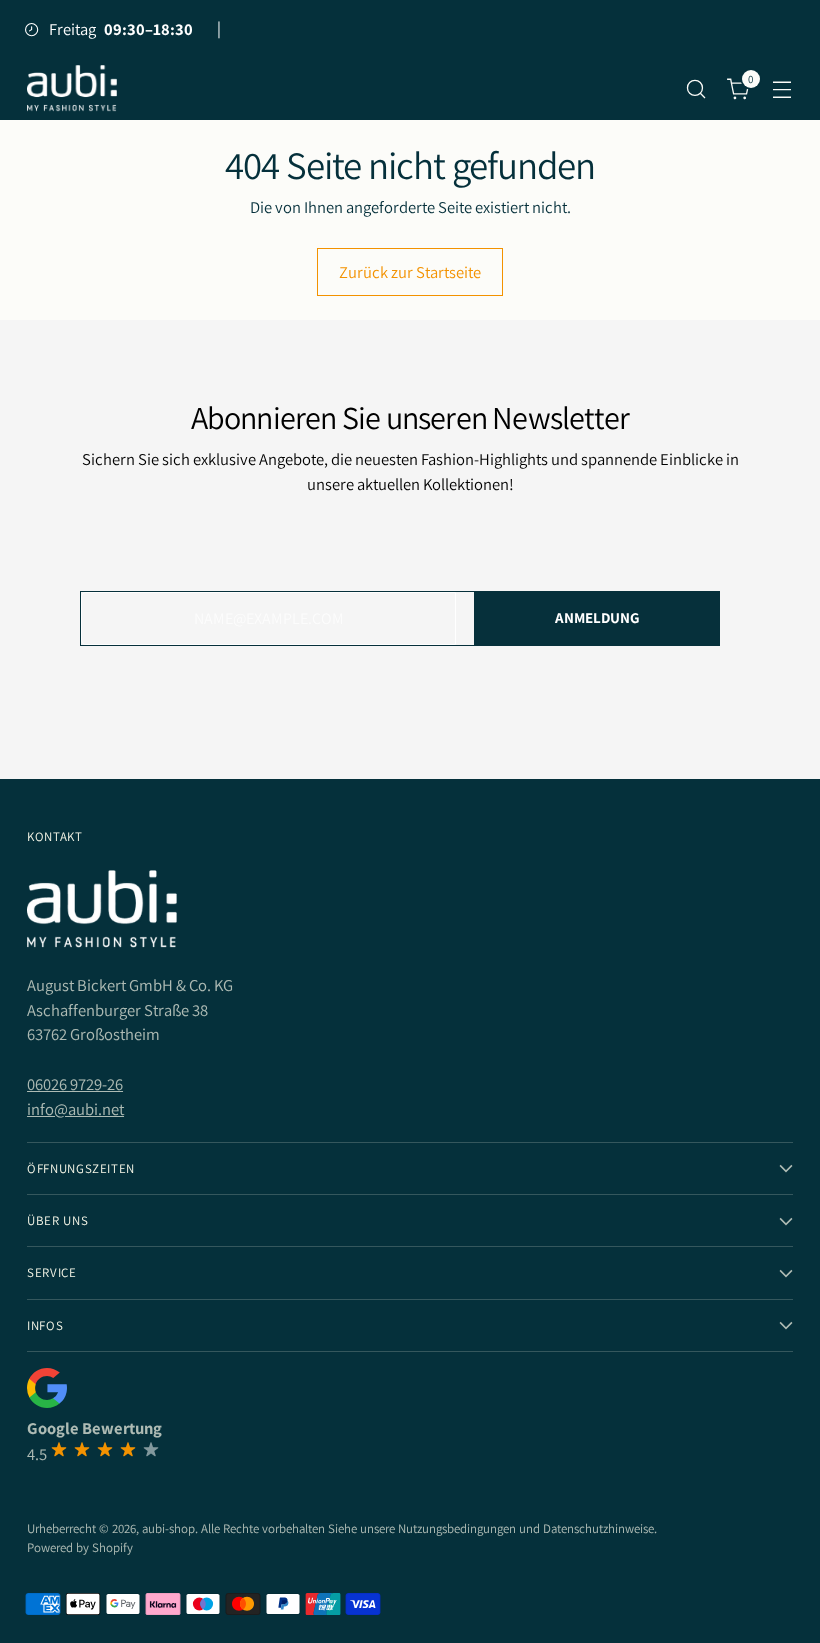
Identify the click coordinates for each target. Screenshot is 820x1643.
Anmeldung (597, 617)
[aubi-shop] (72, 88)
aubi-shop (168, 1528)
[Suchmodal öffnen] (696, 88)
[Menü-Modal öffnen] (782, 88)
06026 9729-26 (75, 1084)
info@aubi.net (75, 1109)
